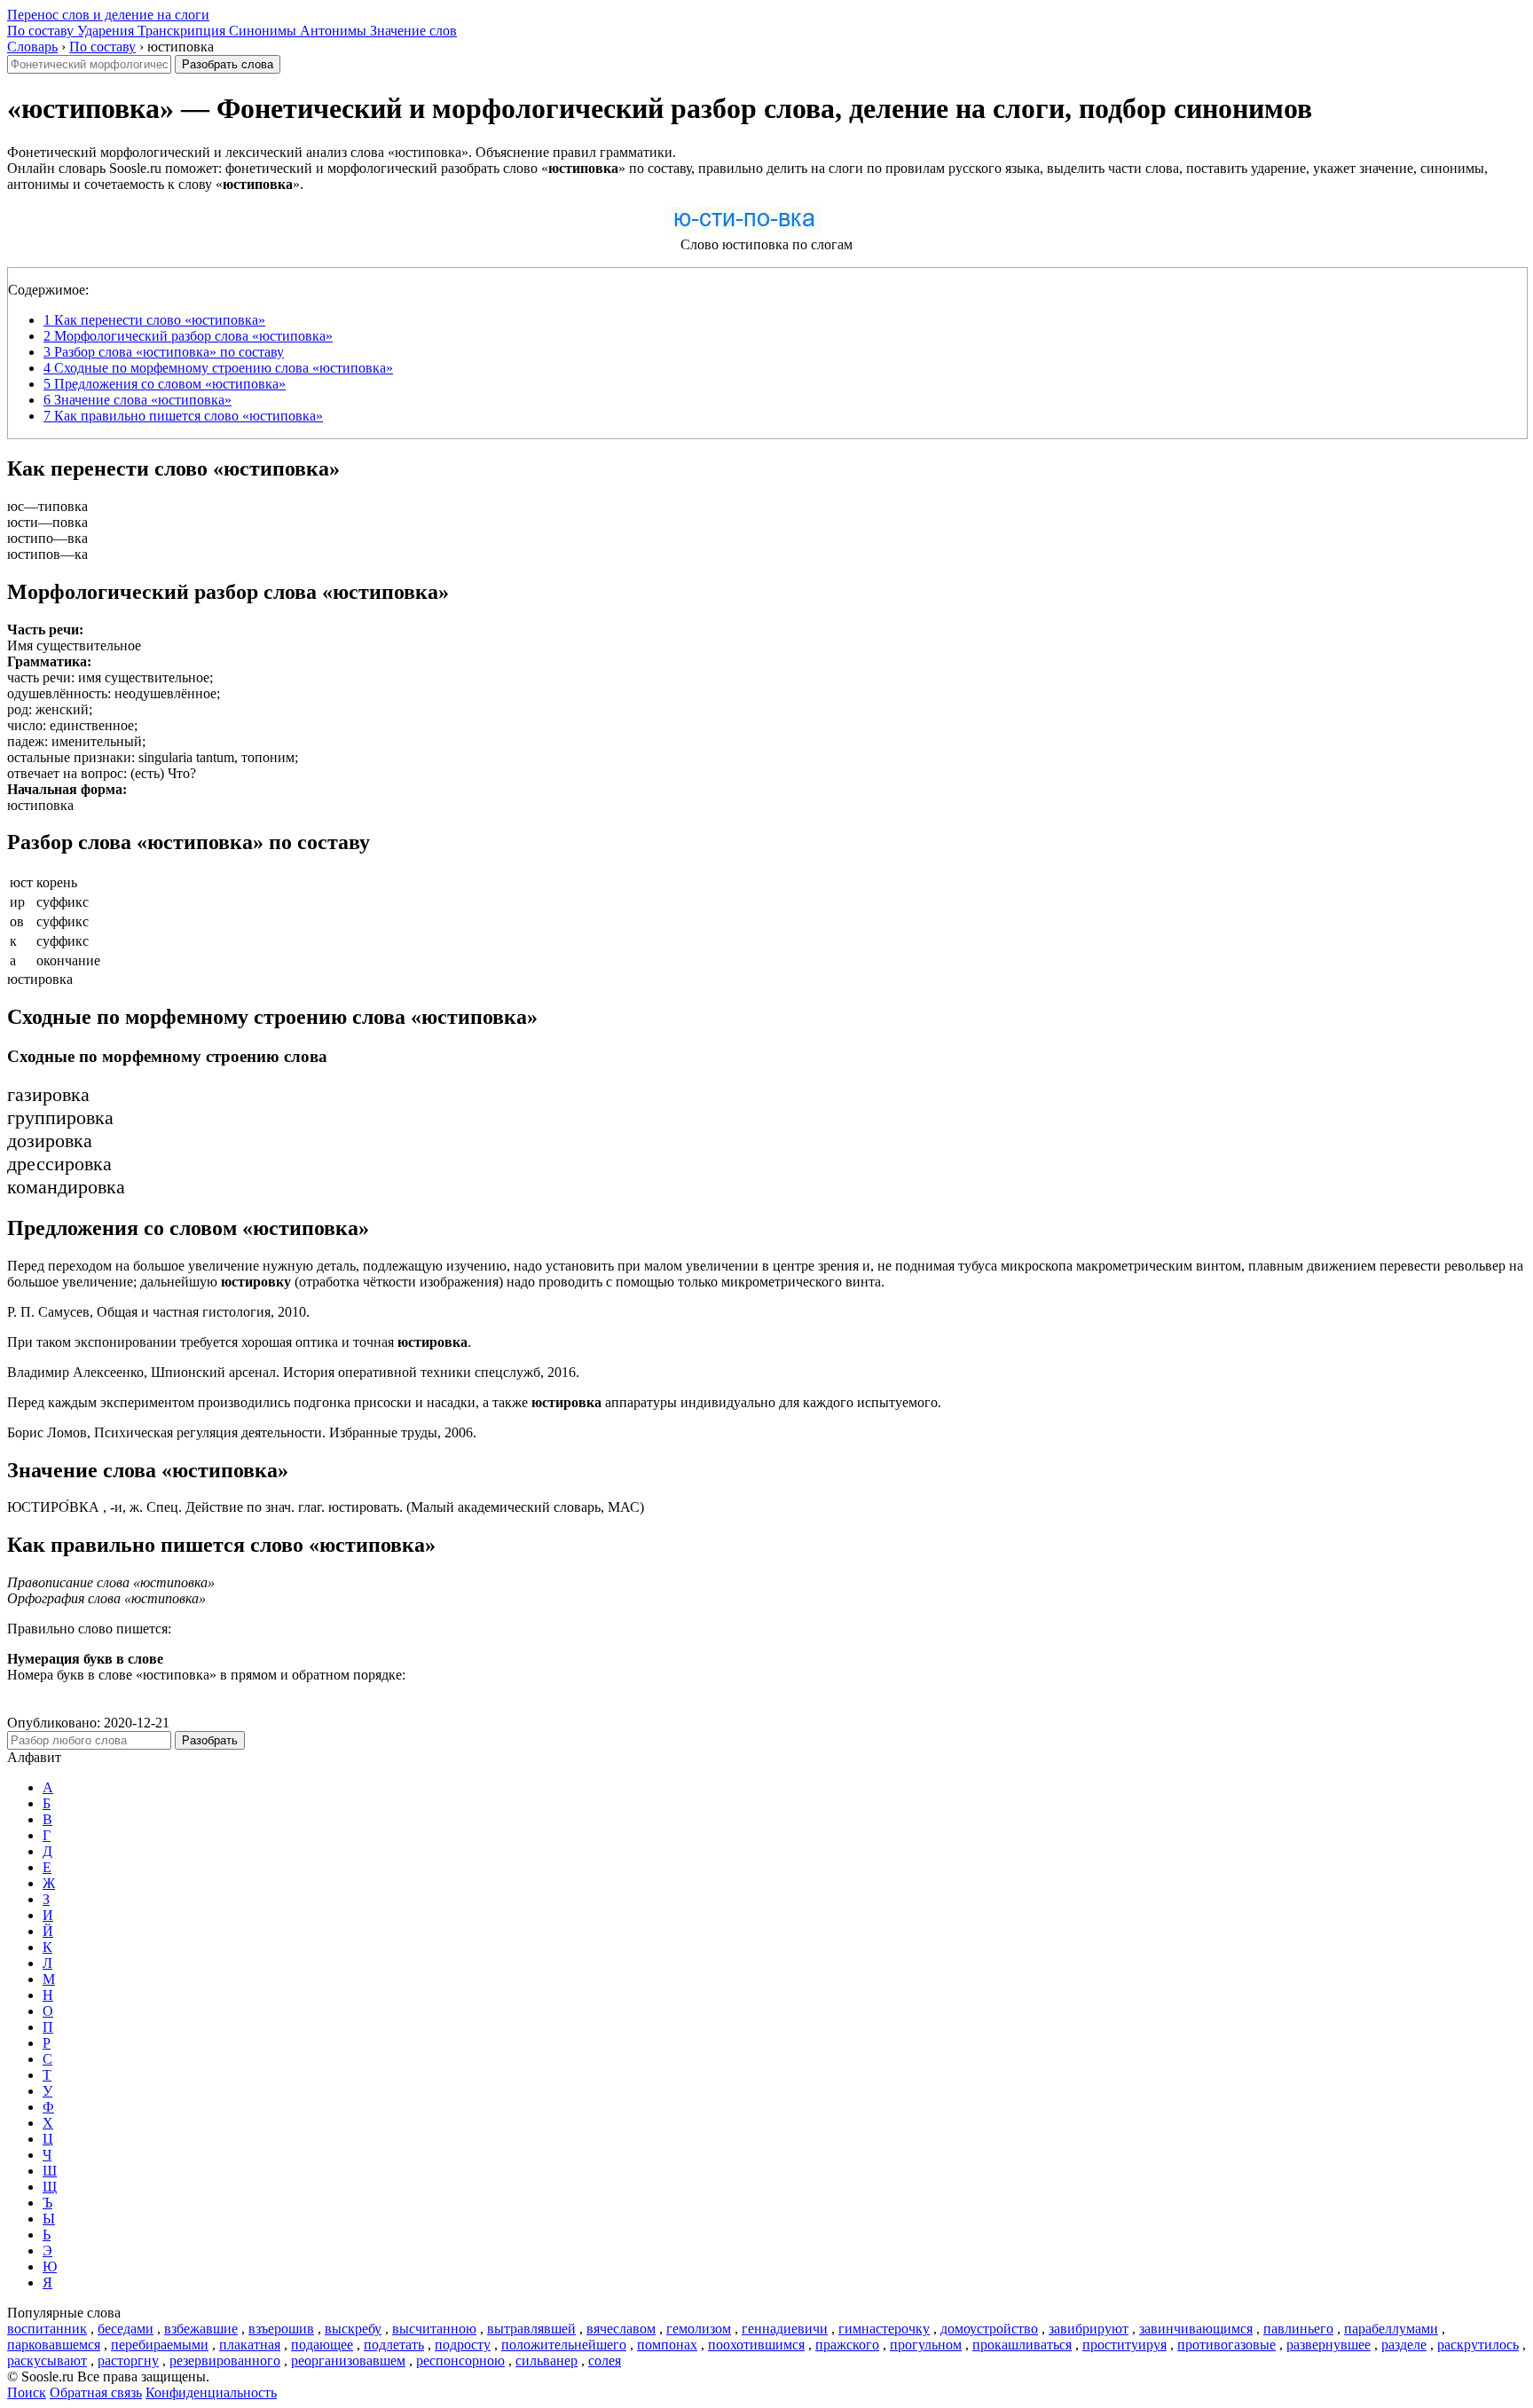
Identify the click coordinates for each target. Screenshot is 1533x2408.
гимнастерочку (884, 2329)
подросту (463, 2345)
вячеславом (621, 2329)
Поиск (27, 2392)
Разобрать (210, 1740)
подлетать (394, 2345)
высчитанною (434, 2329)
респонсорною (460, 2361)
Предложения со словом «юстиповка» (165, 384)
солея (605, 2361)
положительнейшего (564, 2345)
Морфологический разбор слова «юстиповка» (188, 336)
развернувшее (1329, 2345)
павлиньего (1298, 2329)
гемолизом (699, 2329)
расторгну (128, 2361)
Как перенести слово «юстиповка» (154, 320)
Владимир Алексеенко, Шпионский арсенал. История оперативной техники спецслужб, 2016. (293, 1372)
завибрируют (1089, 2329)
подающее (322, 2345)
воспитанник (47, 2329)
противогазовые (1226, 2345)
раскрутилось (1478, 2345)
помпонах (667, 2345)
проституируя (1124, 2345)
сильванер (546, 2361)
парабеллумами (1391, 2329)
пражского (847, 2345)
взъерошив (281, 2329)
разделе (1404, 2345)
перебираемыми (160, 2345)
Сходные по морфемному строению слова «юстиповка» (218, 368)
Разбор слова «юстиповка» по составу (164, 352)
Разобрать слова (228, 64)
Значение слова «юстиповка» (138, 400)
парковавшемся (54, 2345)
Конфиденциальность (211, 2392)
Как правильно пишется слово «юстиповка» (183, 416)
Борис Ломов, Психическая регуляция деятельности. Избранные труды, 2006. (242, 1432)
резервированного (225, 2361)
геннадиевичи (785, 2329)
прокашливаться (1022, 2345)
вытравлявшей (531, 2329)
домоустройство (989, 2329)
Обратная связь (96, 2392)
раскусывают (47, 2361)
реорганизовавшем (348, 2361)
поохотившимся (756, 2345)
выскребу (353, 2329)
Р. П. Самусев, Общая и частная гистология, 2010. (158, 1312)
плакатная (250, 2345)
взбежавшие (201, 2329)
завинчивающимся (1196, 2329)
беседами (126, 2329)
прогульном (926, 2345)
